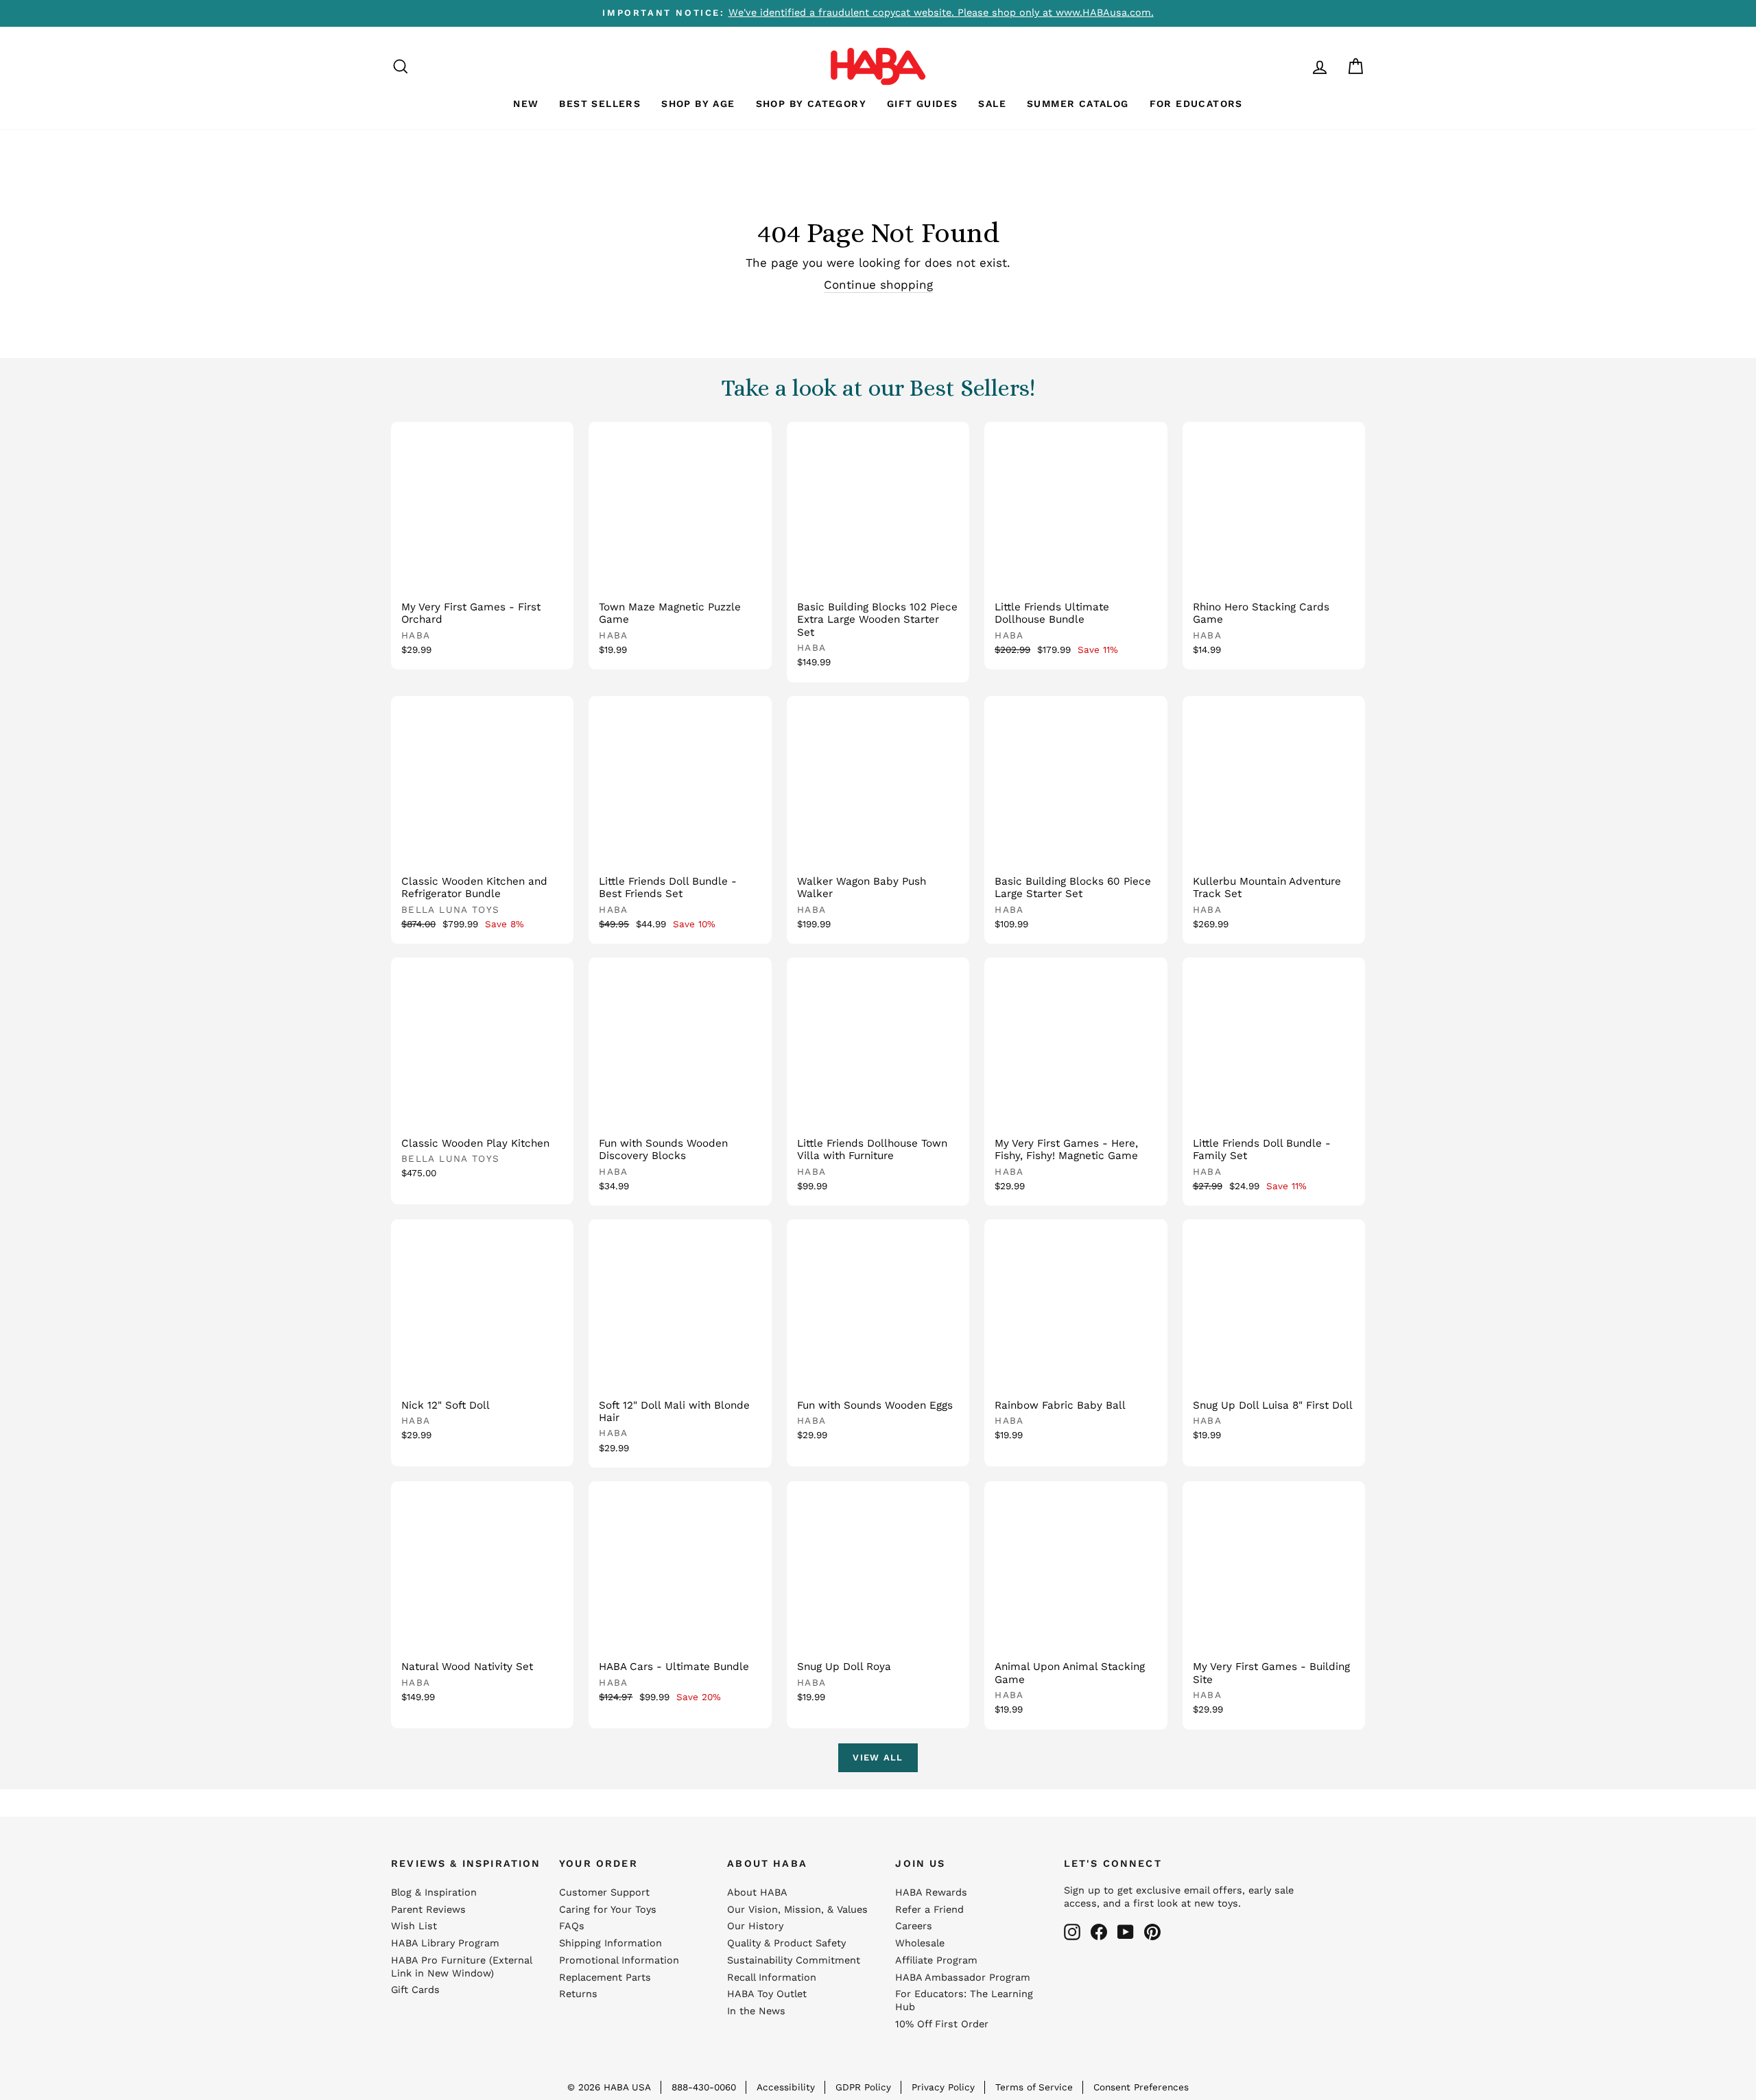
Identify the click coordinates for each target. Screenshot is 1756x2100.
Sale (992, 104)
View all (878, 1757)
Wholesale (920, 1943)
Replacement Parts (605, 1978)
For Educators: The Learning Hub (964, 2001)
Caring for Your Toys (608, 1910)
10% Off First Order (942, 2024)
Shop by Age (698, 104)
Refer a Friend (929, 1910)
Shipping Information (610, 1943)
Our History (755, 1926)
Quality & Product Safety (786, 1943)
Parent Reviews (428, 1910)
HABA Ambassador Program (963, 1978)
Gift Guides (922, 104)
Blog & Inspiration (434, 1893)
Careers (914, 1926)
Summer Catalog (1078, 104)
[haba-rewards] (1294, 66)
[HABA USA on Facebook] (1099, 1932)
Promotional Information (619, 1960)
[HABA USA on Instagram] (1072, 1932)
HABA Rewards (931, 1893)
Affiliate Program (936, 1960)
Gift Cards (415, 1990)
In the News (756, 2011)
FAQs (572, 1926)
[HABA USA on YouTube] (1126, 1932)
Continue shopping (878, 285)
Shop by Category (811, 104)
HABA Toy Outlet (767, 1994)
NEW (526, 104)
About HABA (757, 1893)
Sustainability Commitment (794, 1960)
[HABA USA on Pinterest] (1152, 1932)
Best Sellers (600, 104)
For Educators (1196, 104)
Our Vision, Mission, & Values (797, 1910)
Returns (578, 1994)
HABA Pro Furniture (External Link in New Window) (461, 1967)
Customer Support (604, 1893)
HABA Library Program (445, 1943)
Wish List (414, 1926)
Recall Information (772, 1978)
